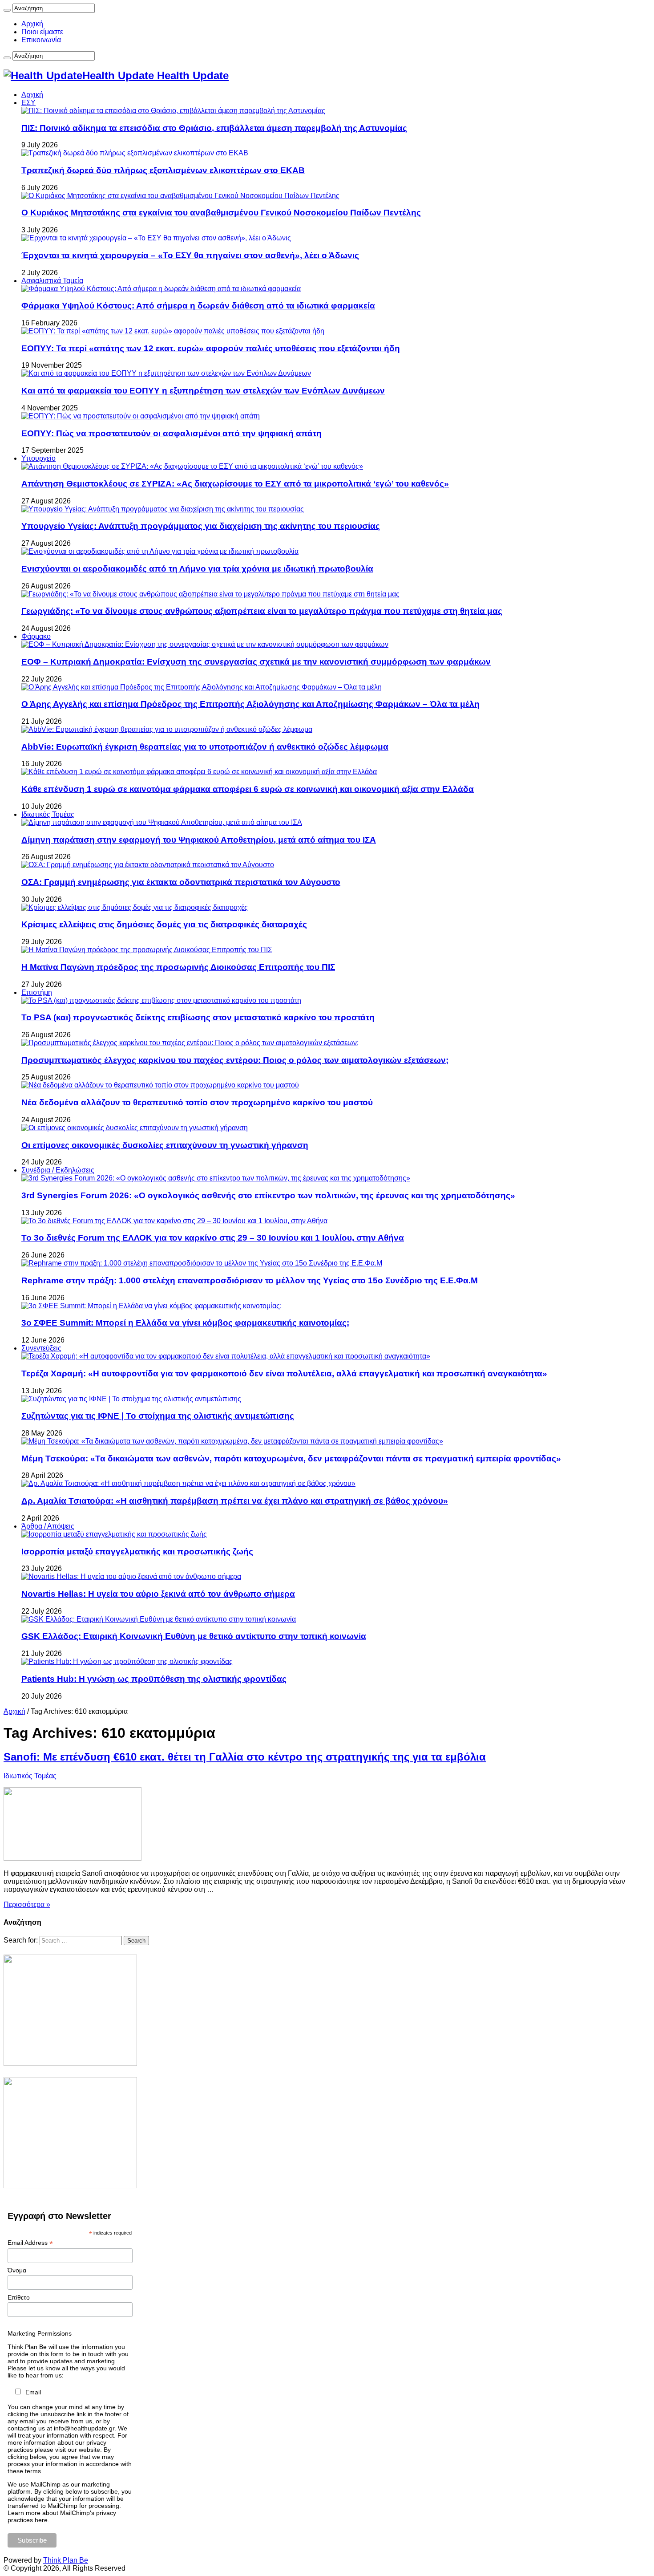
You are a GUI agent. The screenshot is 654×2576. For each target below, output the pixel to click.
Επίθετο (19, 2297)
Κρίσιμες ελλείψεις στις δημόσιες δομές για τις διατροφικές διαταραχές (164, 924)
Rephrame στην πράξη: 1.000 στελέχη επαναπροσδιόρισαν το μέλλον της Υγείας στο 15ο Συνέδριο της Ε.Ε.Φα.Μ (250, 1280)
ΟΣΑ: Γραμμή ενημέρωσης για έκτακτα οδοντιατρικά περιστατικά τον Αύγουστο (181, 882)
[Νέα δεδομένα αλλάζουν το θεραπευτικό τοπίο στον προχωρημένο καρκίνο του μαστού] (160, 1085)
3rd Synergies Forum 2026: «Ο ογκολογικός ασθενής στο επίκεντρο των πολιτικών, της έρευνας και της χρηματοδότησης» (268, 1195)
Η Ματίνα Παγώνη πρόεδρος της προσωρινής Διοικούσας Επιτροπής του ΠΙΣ (178, 967)
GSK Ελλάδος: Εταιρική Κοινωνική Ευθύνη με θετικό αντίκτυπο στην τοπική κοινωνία (194, 1636)
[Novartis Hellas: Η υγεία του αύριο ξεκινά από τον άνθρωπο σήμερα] (131, 1576)
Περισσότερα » (27, 1905)
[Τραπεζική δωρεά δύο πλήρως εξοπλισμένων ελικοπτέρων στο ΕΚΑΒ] (135, 153)
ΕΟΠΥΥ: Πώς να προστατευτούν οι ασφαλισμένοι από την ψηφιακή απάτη (172, 433)
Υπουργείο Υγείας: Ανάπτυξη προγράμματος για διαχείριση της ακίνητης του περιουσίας (201, 526)
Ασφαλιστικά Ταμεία (52, 281)
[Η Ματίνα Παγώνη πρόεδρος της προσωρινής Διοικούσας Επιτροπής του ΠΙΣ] (147, 950)
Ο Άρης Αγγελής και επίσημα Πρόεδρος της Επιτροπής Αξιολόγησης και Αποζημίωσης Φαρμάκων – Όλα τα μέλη (250, 704)
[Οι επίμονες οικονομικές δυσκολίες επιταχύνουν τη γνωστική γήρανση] (135, 1128)
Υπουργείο (38, 458)
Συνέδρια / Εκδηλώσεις (58, 1170)
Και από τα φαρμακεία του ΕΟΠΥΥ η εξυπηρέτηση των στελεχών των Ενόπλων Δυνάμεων (203, 391)
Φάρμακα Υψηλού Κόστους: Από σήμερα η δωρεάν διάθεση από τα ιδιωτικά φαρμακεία (198, 306)
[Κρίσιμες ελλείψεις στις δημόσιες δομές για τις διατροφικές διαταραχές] (135, 907)
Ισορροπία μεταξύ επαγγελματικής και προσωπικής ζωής (137, 1552)
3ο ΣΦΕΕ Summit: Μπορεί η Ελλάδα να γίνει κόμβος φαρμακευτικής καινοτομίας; (185, 1323)
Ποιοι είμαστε (42, 32)
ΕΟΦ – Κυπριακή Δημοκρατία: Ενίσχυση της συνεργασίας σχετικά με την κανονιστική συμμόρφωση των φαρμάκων (256, 662)
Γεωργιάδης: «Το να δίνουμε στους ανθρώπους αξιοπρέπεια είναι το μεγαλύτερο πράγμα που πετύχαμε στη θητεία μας (262, 611)
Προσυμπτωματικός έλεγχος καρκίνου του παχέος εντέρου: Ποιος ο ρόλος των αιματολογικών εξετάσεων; (235, 1060)
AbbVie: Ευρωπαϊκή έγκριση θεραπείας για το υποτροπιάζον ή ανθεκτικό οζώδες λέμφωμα (205, 747)
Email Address (30, 2243)
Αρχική (32, 24)
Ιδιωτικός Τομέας (48, 814)
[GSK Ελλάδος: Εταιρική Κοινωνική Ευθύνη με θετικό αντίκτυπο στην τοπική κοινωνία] (159, 1619)
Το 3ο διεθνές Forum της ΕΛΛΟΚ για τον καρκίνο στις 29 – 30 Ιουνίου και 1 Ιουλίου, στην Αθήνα (213, 1238)
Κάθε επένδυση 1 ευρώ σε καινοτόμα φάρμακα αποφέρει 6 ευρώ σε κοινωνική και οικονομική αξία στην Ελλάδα (248, 789)
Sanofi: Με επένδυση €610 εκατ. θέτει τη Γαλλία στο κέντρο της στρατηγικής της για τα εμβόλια (245, 1757)
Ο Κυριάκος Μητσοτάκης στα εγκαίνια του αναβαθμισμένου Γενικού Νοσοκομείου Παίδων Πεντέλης (221, 213)
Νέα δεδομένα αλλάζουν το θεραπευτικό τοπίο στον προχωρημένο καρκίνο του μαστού (197, 1102)
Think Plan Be (66, 2560)
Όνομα (17, 2270)
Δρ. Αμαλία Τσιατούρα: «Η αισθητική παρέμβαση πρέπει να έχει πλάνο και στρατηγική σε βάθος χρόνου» (235, 1501)
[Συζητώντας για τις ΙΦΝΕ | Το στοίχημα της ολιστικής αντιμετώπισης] (131, 1399)
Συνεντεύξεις (41, 1348)
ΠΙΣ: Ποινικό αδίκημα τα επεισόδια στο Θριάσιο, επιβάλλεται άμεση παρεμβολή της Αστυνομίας (214, 128)
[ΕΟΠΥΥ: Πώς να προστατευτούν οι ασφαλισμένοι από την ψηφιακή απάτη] (141, 416)
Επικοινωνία (41, 40)
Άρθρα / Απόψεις (48, 1526)
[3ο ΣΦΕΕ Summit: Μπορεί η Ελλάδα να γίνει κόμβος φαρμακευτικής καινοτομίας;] (151, 1306)
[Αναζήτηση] (7, 10)
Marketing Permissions (40, 2333)
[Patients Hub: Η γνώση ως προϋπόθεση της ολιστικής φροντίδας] (127, 1661)
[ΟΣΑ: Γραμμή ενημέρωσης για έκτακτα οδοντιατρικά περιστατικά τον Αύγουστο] (148, 865)
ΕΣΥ (28, 103)
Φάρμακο (36, 636)
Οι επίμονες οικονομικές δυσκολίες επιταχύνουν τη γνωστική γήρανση (165, 1145)
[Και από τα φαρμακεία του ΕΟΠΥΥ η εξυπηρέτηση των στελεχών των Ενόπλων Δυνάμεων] (166, 373)
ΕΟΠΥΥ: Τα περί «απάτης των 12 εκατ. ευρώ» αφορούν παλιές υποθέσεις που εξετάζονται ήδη (211, 348)
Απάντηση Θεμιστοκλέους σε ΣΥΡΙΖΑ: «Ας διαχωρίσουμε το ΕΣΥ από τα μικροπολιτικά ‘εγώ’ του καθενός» (235, 484)
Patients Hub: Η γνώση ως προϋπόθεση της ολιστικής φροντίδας (154, 1679)
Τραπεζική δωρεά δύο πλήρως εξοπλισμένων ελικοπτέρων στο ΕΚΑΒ (163, 170)
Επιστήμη (37, 992)
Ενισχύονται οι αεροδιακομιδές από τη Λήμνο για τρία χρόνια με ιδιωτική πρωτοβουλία (197, 569)
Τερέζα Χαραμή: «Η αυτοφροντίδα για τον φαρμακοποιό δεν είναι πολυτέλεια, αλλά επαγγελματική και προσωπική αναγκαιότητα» (284, 1373)
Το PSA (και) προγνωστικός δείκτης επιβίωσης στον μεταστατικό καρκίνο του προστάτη (198, 1017)
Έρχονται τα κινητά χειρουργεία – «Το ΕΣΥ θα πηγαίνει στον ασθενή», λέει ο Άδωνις (190, 255)
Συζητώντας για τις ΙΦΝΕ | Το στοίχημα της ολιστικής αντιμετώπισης (158, 1416)
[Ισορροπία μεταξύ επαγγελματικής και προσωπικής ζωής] (114, 1534)
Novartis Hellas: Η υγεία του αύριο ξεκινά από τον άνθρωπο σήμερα (158, 1594)
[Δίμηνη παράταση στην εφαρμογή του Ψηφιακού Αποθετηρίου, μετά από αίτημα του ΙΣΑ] (162, 822)
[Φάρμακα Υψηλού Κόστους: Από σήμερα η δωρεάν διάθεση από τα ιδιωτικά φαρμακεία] (161, 289)
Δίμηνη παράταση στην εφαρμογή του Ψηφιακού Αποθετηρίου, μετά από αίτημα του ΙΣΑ (199, 840)
